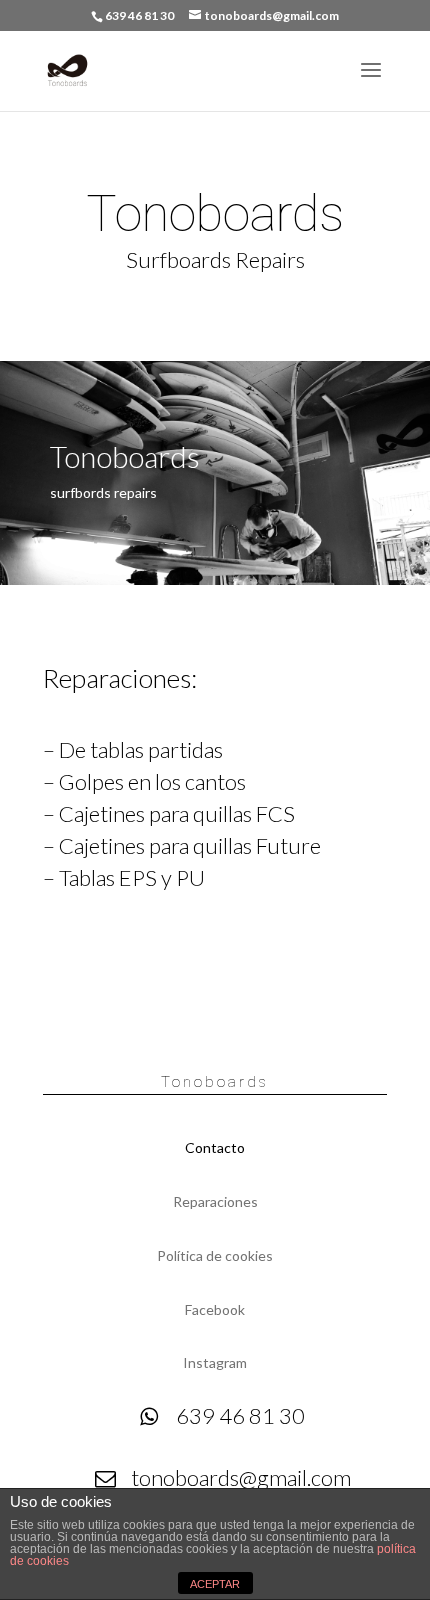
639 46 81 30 (240, 1415)
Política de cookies (215, 1255)
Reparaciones (215, 1201)
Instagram (215, 1362)
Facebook (215, 1309)
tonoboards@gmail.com (241, 1477)
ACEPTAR (215, 1584)
